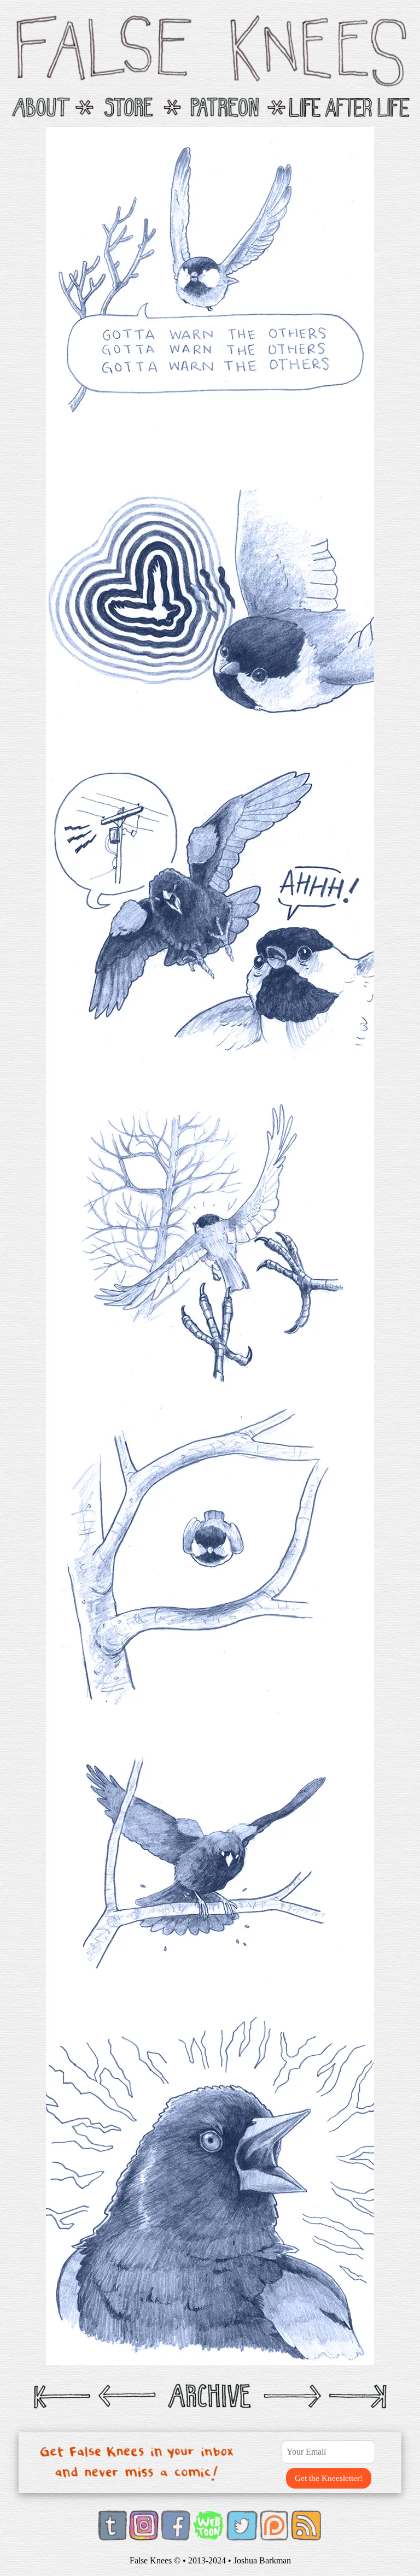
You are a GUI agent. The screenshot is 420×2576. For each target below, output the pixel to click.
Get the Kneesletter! (329, 2478)
